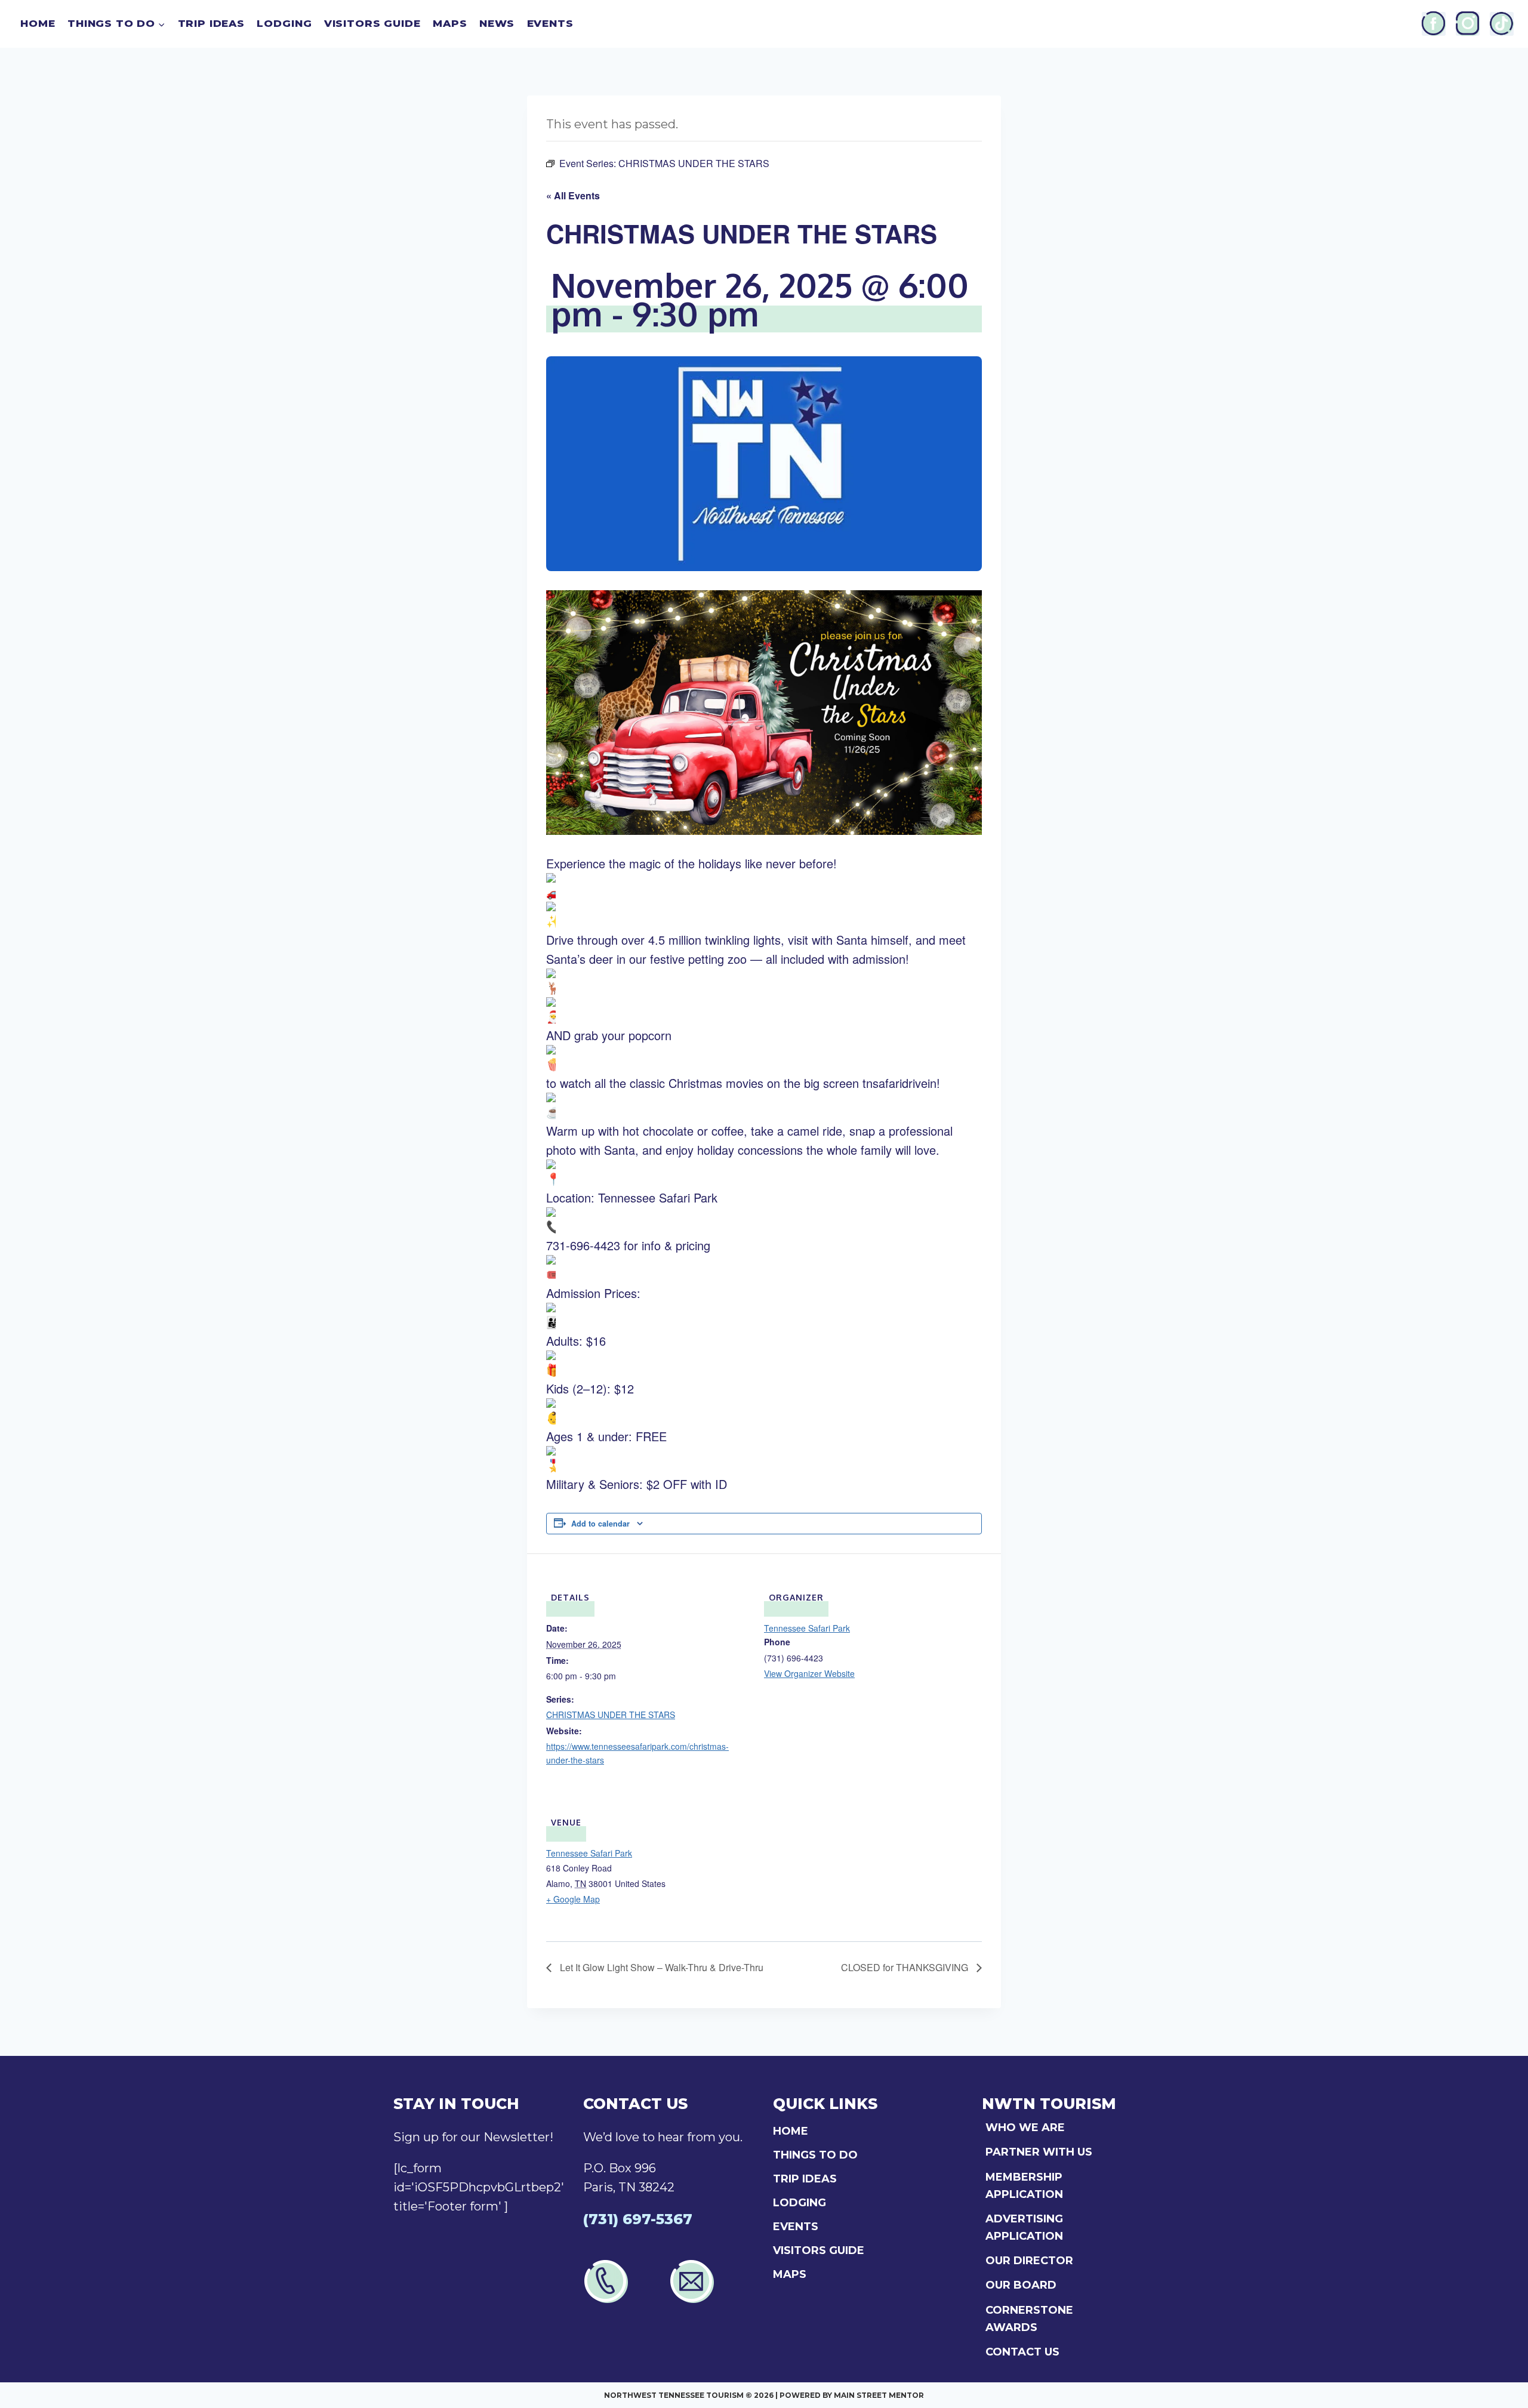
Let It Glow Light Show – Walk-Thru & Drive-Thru (660, 1967)
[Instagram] (1468, 24)
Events (550, 23)
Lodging (284, 23)
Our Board (1021, 2285)
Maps (450, 23)
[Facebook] (1434, 24)
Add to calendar (600, 1524)
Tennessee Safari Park (807, 1628)
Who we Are (1025, 2128)
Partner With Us (1039, 2152)
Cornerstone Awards (1029, 2319)
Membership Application (1024, 2186)
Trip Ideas (212, 23)
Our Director (1029, 2261)
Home (38, 23)
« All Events (573, 195)
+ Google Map (573, 1899)
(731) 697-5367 (638, 2219)
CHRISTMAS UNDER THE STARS (611, 1715)
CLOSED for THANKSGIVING (906, 1967)
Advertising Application (1024, 2227)
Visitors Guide (372, 23)
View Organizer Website (809, 1673)
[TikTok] (1502, 24)
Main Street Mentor (879, 2395)
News (497, 23)
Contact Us (1022, 2352)
